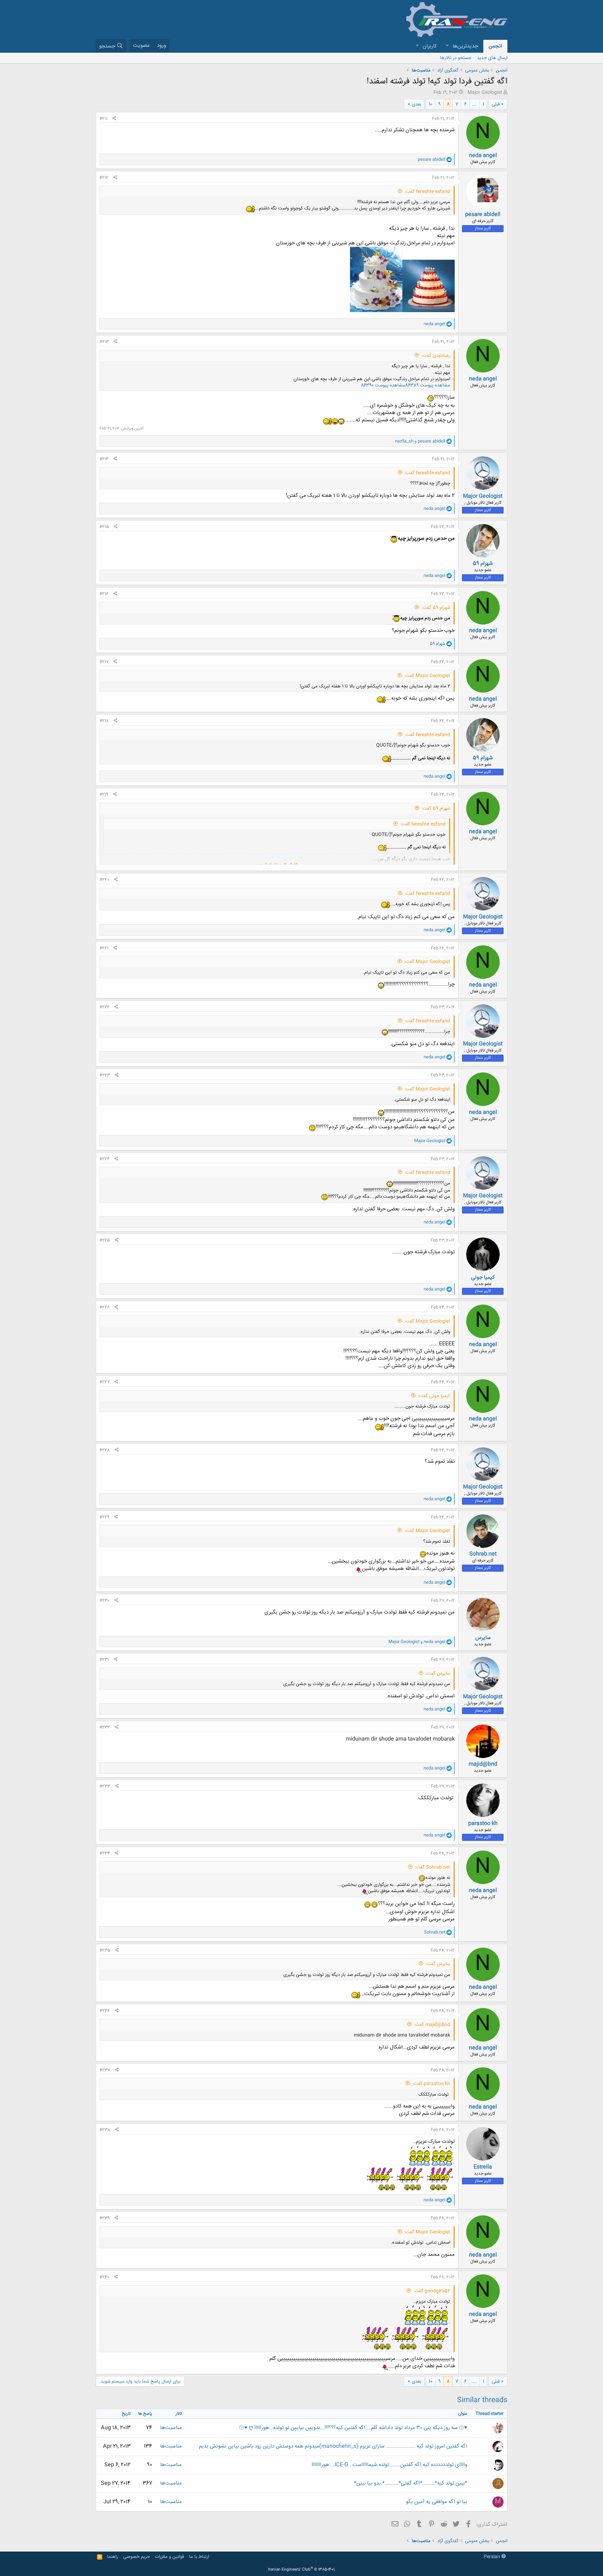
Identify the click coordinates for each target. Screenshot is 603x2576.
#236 (105, 2011)
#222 (105, 1007)
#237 (105, 2070)
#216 (104, 594)
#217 (104, 662)
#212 (104, 178)
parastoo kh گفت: (431, 2084)
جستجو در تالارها (456, 58)
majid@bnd (483, 1764)
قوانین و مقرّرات (169, 2557)
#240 (104, 2277)
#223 (105, 1075)
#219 (104, 795)
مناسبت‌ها (171, 2428)
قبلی (496, 104)
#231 (104, 1660)
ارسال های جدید (492, 58)
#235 (105, 1950)
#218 (104, 721)
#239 (105, 2218)
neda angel (483, 156)
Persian (493, 2557)
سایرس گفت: (438, 1674)
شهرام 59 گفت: (436, 608)
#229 (104, 1517)
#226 (105, 1307)
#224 (105, 1159)
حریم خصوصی (137, 2557)
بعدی (416, 104)
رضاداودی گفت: (436, 356)
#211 (103, 119)
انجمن (495, 46)
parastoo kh (483, 1824)
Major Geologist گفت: (427, 676)
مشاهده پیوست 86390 (383, 385)
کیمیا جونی (483, 1278)
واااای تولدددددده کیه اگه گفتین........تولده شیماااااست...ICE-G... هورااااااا (389, 2465)
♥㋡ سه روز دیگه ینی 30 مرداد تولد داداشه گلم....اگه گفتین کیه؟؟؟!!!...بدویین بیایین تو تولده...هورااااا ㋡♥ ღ (353, 2428)
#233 (105, 1786)
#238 (105, 2130)
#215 (104, 527)
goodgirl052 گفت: (432, 2291)
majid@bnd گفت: (432, 2025)
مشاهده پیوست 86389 (428, 385)
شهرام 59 (483, 564)
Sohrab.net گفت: (433, 1867)
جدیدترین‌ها (465, 46)
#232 (105, 1727)
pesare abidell (483, 215)
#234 (105, 1853)
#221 (104, 948)
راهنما (113, 2557)
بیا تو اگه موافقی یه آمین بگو (437, 2502)
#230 (105, 1601)
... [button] (475, 104)
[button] (447, 46)
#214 (104, 459)
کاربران (430, 46)
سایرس (483, 1638)
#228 (105, 1450)
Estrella (483, 2167)
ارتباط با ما (199, 2557)
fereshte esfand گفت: (427, 192)
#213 (104, 342)
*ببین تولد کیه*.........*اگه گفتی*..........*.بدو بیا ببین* (411, 2483)
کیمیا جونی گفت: (434, 1396)
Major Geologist (485, 93)
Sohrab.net (483, 1554)
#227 (105, 1382)
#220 (104, 880)
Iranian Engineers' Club (302, 2570)
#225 (105, 1240)
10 (431, 104)
